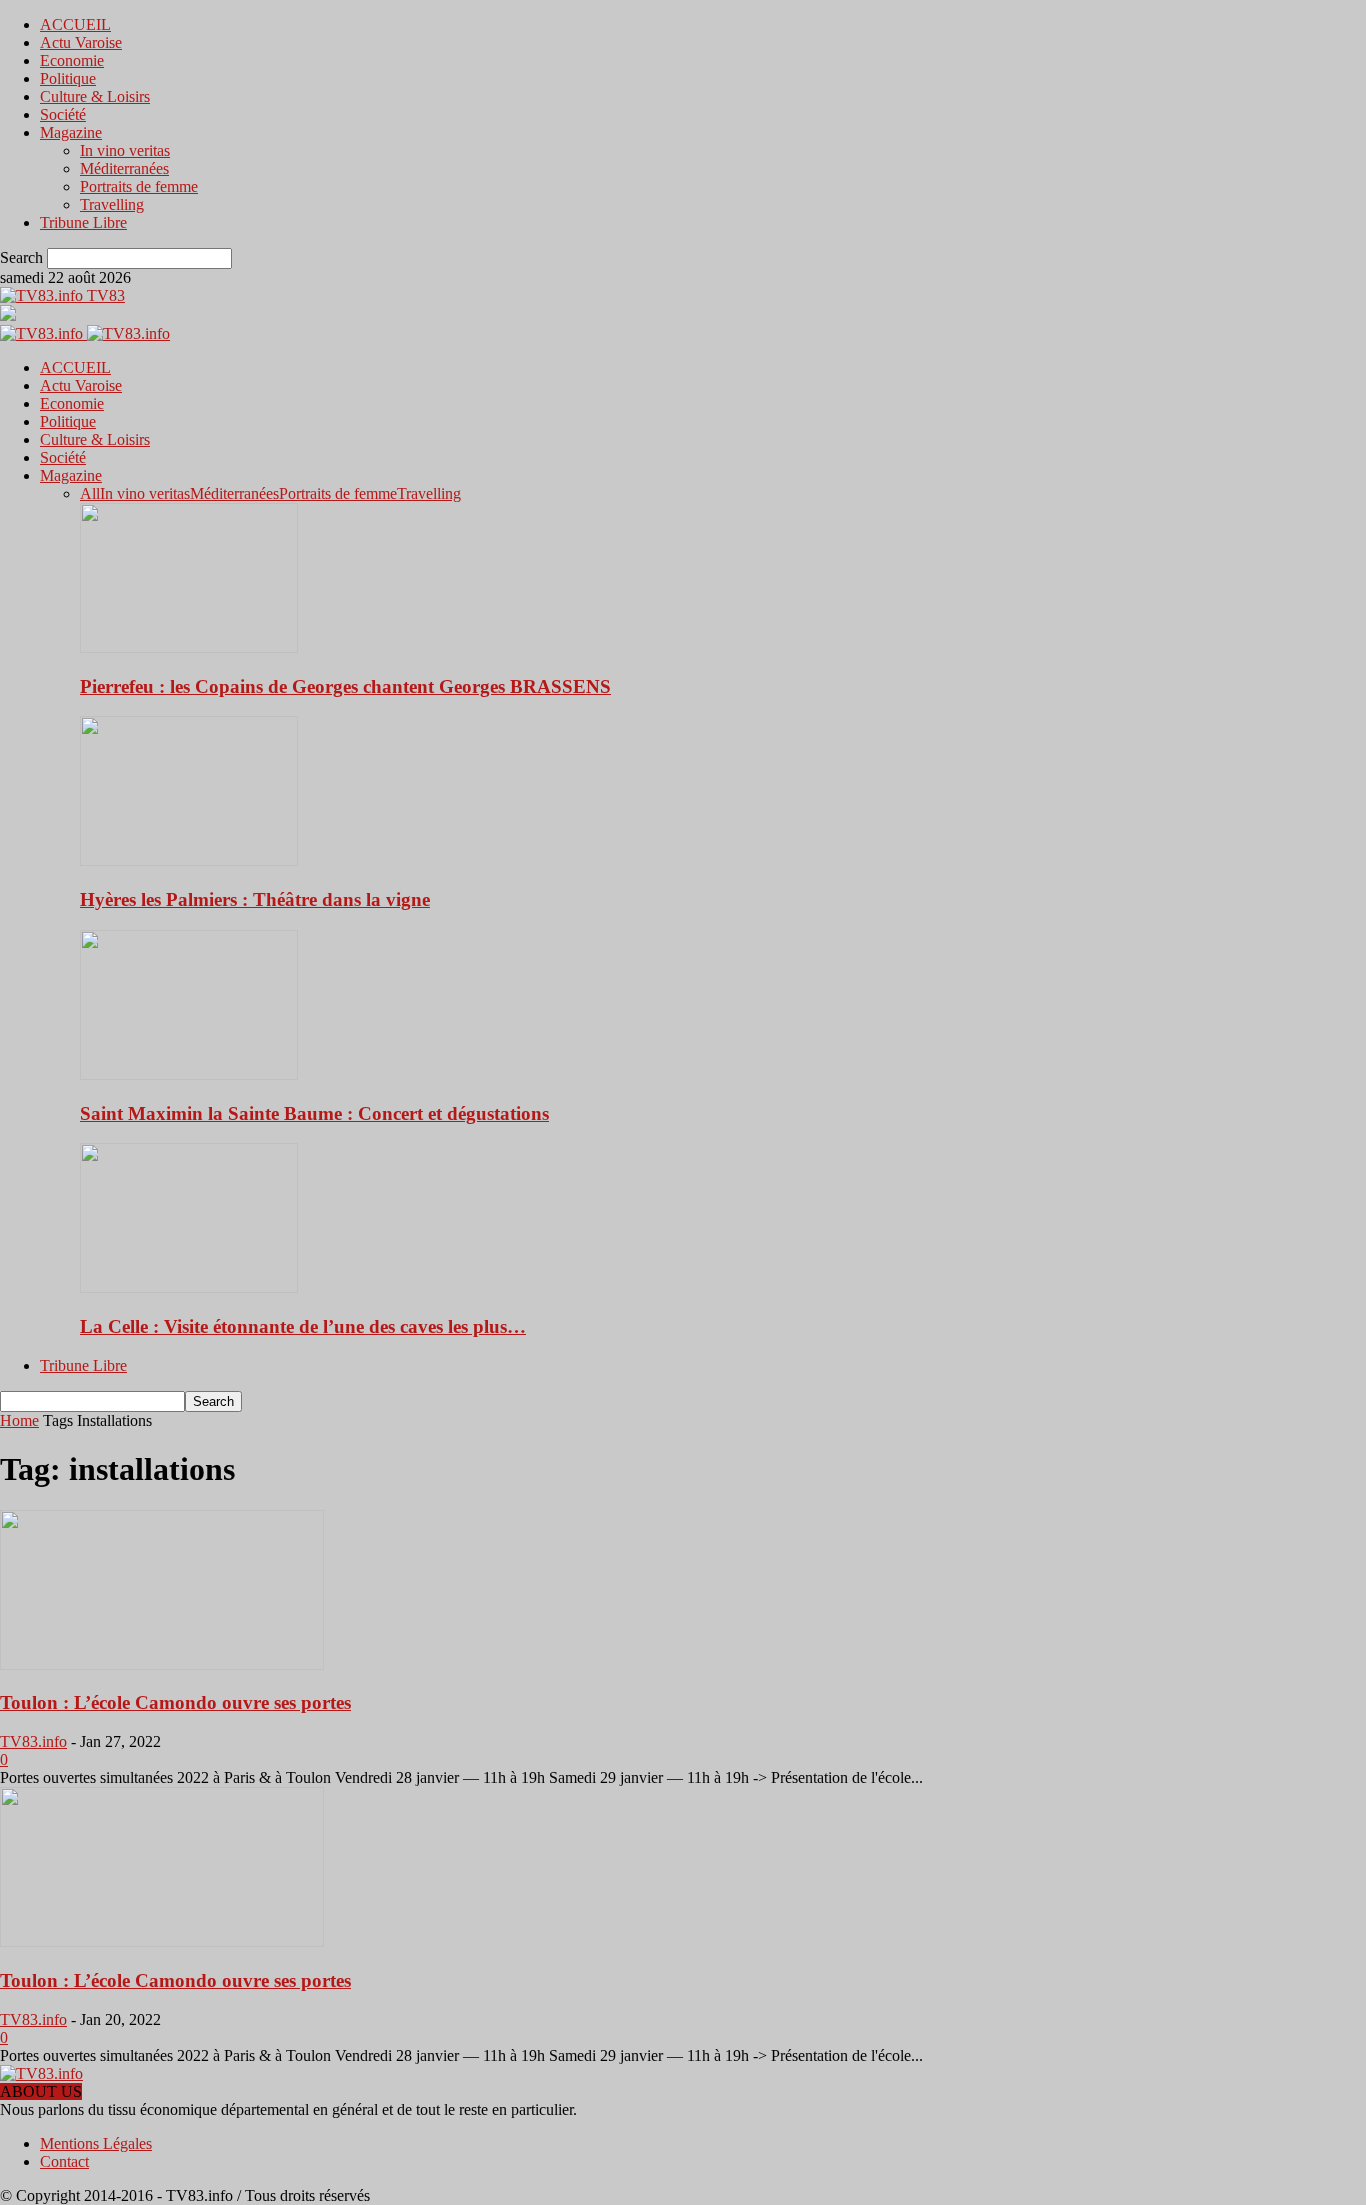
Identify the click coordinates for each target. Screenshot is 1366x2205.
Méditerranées (124, 168)
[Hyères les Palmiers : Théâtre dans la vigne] (189, 860)
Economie (72, 60)
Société (63, 114)
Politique (68, 78)
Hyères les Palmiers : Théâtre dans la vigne (255, 899)
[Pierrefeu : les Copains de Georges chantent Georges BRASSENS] (189, 647)
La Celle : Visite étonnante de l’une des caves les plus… (303, 1326)
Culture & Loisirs (95, 96)
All (90, 493)
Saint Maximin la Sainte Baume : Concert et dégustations (314, 1113)
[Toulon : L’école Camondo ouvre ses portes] (162, 1664)
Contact (64, 2161)
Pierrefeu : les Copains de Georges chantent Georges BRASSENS (345, 686)
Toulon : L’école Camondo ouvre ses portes (175, 1702)
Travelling (112, 204)
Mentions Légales (96, 2143)
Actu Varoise (81, 42)
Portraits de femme (139, 186)
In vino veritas (125, 150)
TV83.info (33, 1741)
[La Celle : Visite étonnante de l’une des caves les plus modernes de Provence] (189, 1287)
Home (19, 1420)
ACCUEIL (75, 24)
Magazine (71, 132)
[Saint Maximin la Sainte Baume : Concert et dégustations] (189, 1074)
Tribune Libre (83, 222)
